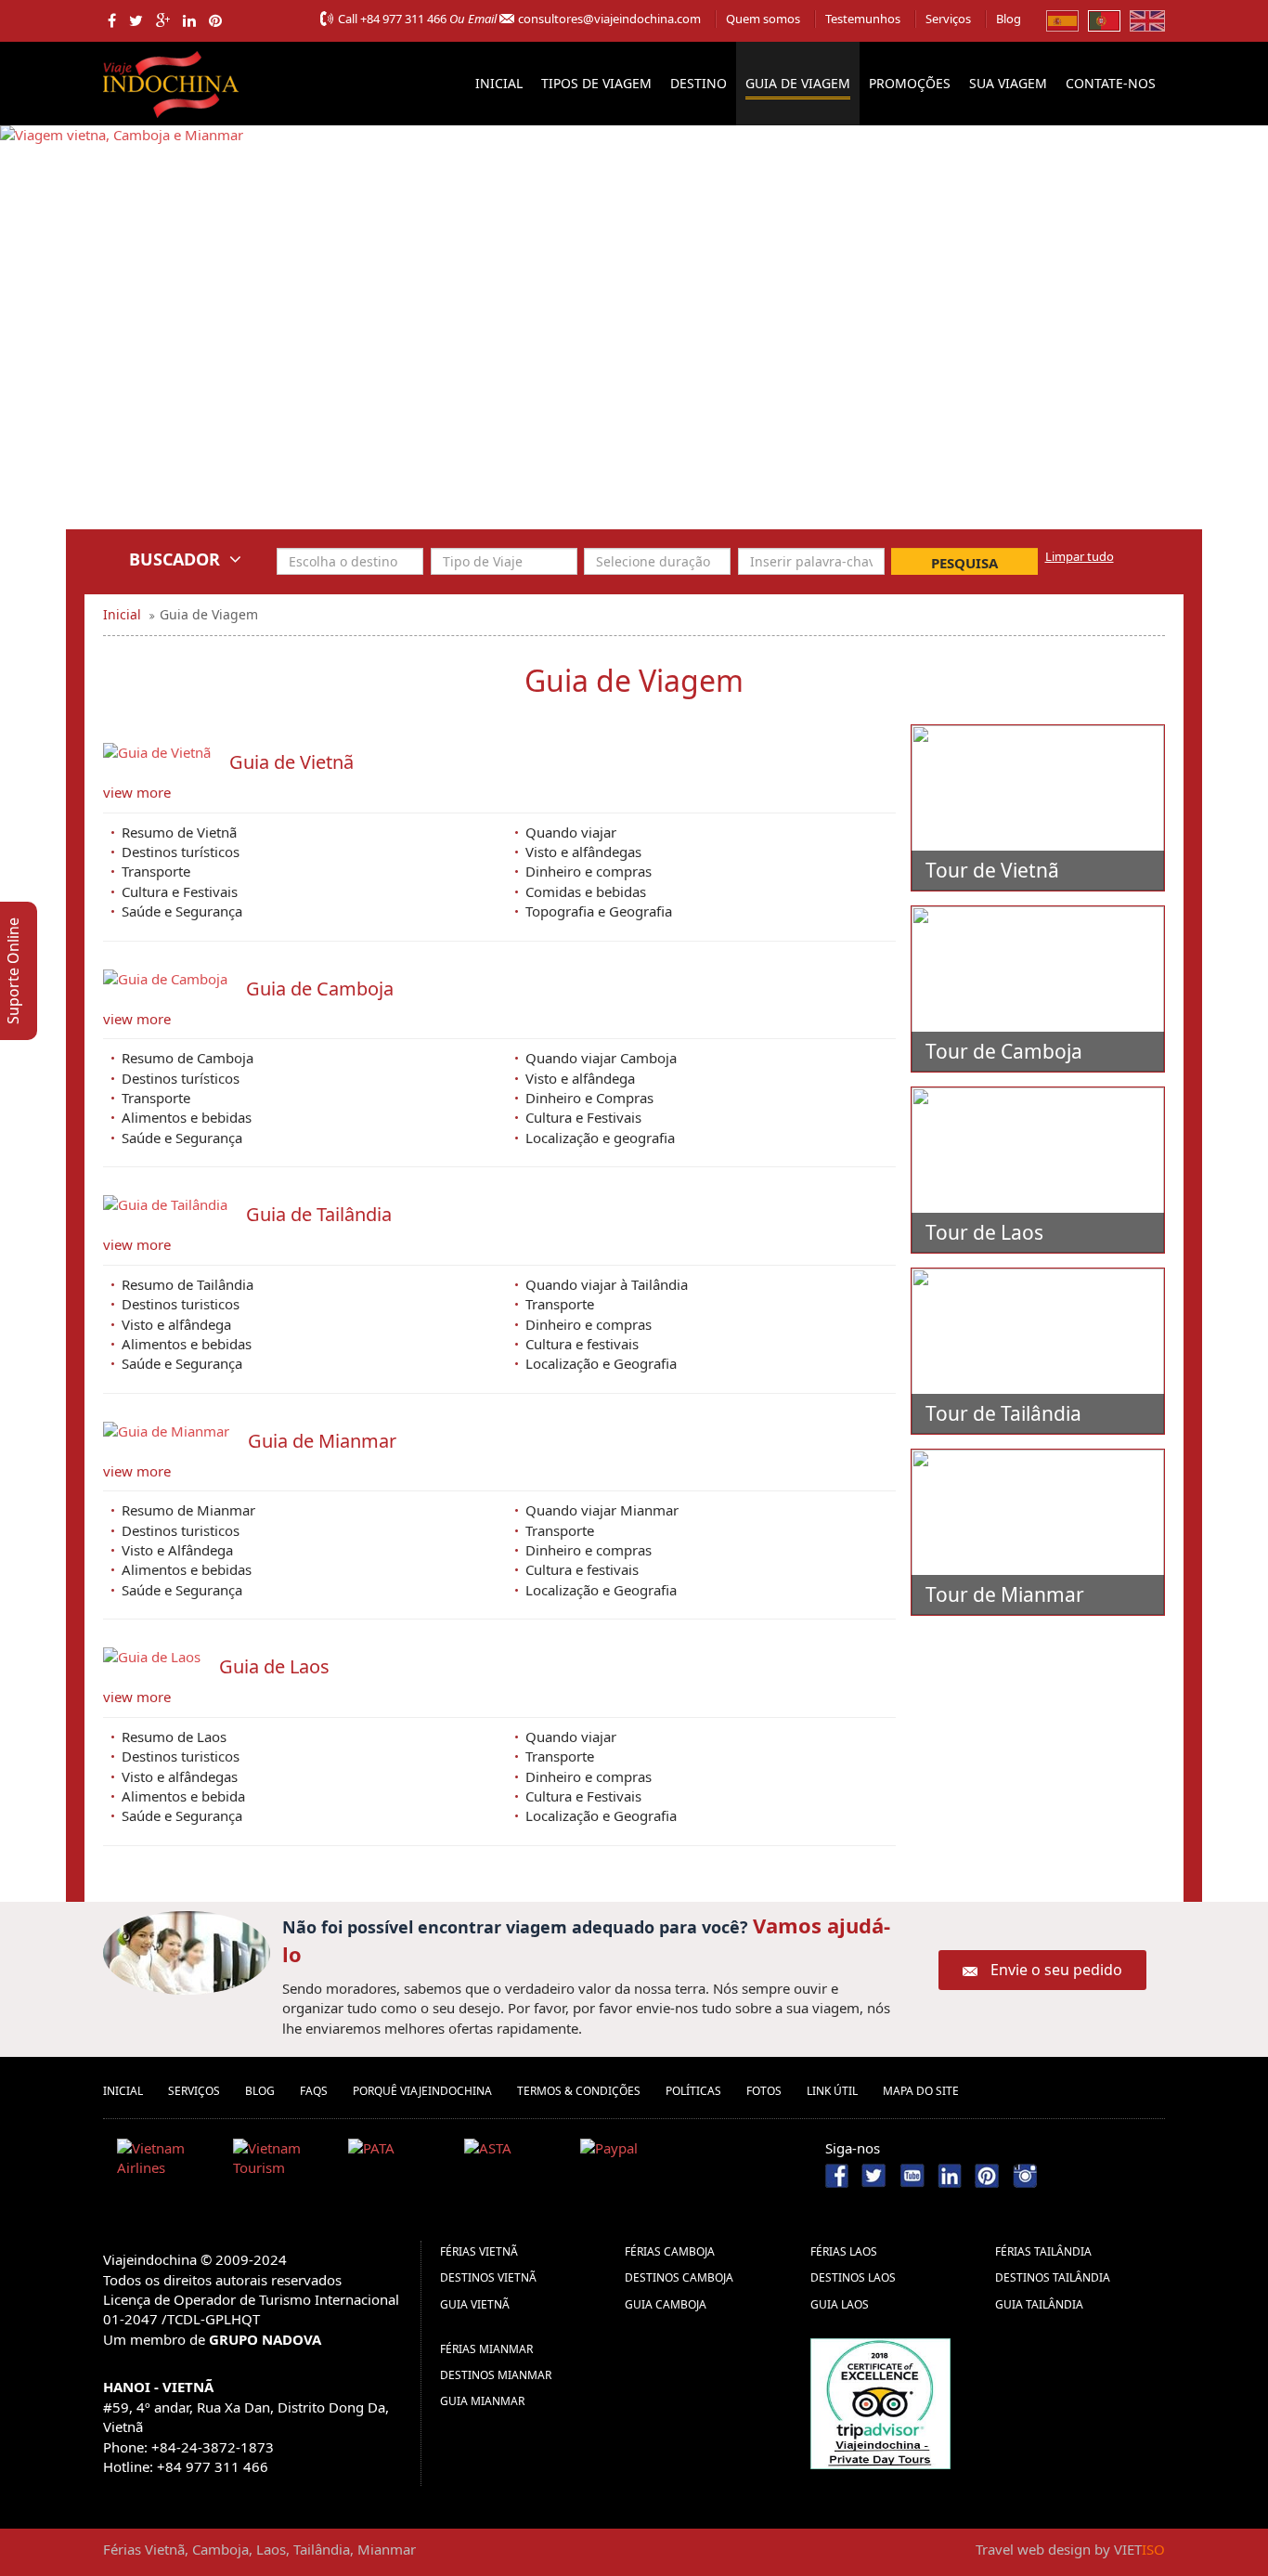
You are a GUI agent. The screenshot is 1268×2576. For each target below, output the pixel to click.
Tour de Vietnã (992, 870)
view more (137, 792)
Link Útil (832, 2091)
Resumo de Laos (174, 1737)
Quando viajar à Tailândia (607, 1284)
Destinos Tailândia (1053, 2277)
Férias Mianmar (486, 2349)
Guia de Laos (274, 1666)
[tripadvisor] (880, 2401)
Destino (699, 83)
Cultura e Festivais (180, 891)
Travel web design (1033, 2549)
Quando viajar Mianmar (602, 1510)
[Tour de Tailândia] (1038, 1351)
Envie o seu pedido (1056, 1970)
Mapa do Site (921, 2091)
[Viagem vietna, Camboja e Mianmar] (122, 340)
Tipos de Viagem (596, 83)
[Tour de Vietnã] (1038, 808)
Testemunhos (863, 19)
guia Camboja (666, 2304)
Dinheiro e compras (589, 871)
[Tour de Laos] (1038, 1170)
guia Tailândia (1039, 2304)
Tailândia (322, 2549)
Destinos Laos (853, 2277)
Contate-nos (1111, 83)
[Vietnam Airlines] (168, 2162)
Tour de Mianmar (1005, 1594)
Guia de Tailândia (319, 1214)
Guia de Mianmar (322, 1441)
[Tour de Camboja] (1038, 989)
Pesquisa (964, 563)
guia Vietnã (475, 2304)
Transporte (156, 871)
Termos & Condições (579, 2091)
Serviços (948, 19)
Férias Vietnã (479, 2251)
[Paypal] (631, 2162)
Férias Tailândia (1043, 2251)
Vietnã (165, 2549)
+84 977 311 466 (403, 19)
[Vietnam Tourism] (284, 2162)
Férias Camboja (670, 2251)
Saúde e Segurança (182, 911)
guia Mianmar (482, 2401)
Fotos (764, 2091)
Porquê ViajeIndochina (422, 2091)
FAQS (314, 2091)
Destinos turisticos (181, 1304)
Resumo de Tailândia (188, 1284)
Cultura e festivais (582, 1344)
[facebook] (112, 20)
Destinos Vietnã (488, 2277)
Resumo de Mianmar (188, 1510)
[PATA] (399, 2162)
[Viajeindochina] (173, 80)
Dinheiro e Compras (589, 1098)
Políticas (693, 2091)
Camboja (220, 2549)
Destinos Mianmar (496, 2375)
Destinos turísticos (181, 852)
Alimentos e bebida (183, 1796)
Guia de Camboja (320, 989)
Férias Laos (844, 2251)
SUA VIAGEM (1008, 83)
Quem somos (763, 19)
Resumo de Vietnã (179, 832)
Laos (271, 2549)
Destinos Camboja (679, 2277)
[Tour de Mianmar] (1038, 1532)
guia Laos (840, 2304)
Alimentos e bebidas (187, 1117)
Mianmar (387, 2549)
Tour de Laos (984, 1232)
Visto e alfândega (580, 1078)
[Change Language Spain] (1062, 20)
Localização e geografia (600, 1138)
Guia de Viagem (798, 83)
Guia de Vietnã (291, 762)
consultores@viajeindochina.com (609, 19)
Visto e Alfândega (177, 1550)
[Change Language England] (1147, 20)
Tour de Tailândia (1003, 1413)
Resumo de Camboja (188, 1058)
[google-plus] (163, 20)
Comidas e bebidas (586, 891)
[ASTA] (515, 2162)
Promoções (910, 83)
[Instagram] (1025, 2174)
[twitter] (136, 20)
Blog (1009, 19)
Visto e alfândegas (583, 852)
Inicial (499, 83)
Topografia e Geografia (599, 911)
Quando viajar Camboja (601, 1058)
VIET (1139, 2549)
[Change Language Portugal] (1104, 20)
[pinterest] (215, 20)
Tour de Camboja (1004, 1051)
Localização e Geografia (601, 1363)
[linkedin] (189, 20)
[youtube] (912, 2174)
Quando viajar (571, 832)
